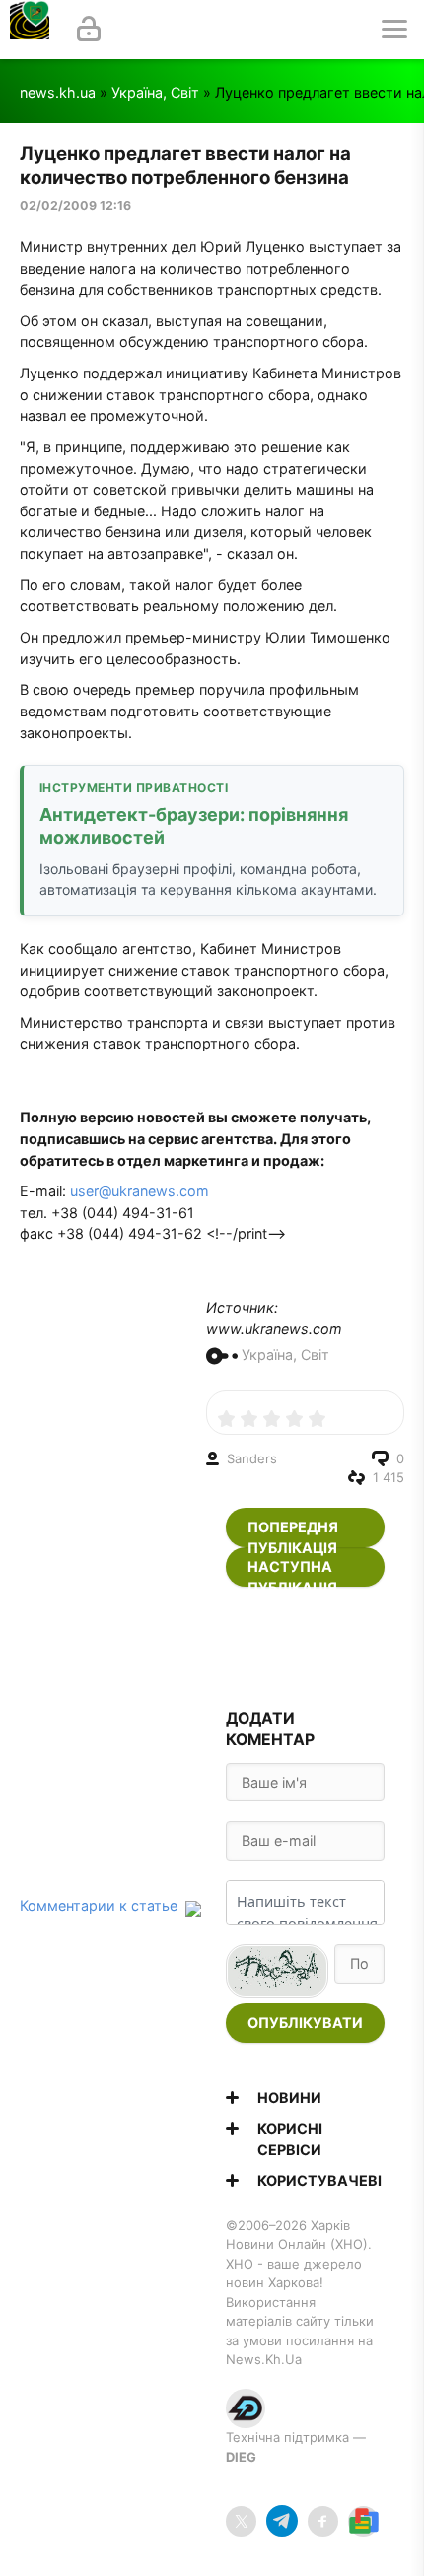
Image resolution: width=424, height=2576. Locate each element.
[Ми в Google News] (363, 2521)
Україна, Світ (155, 92)
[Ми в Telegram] (282, 2521)
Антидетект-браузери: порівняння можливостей (194, 826)
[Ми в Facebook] (323, 2521)
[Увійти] (89, 30)
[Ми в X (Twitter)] (241, 2521)
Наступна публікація (292, 1572)
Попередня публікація (293, 1533)
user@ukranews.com (140, 1191)
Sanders (252, 1458)
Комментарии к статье (99, 1905)
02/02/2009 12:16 (75, 205)
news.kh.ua (58, 92)
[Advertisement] (305, 1648)
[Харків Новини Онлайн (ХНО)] (30, 30)
